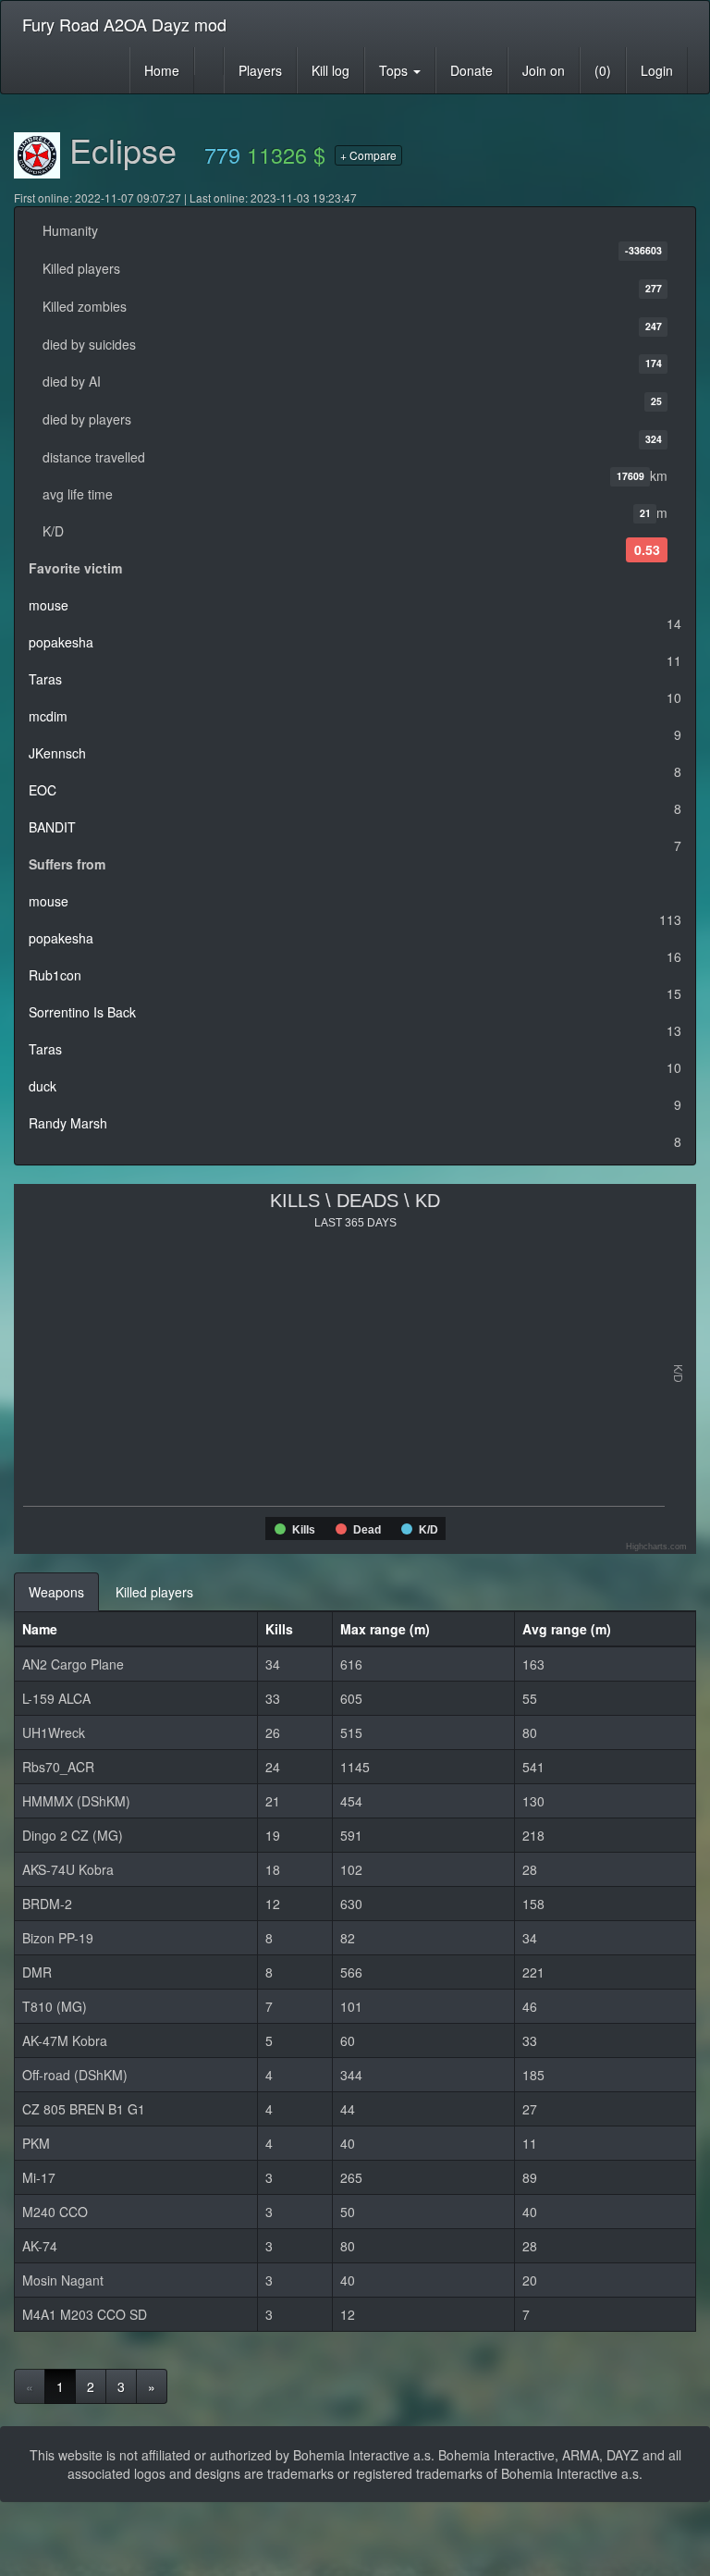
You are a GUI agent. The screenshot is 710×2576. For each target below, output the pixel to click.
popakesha (61, 642)
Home (162, 70)
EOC (43, 790)
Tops (395, 70)
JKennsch (57, 753)
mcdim (48, 716)
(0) (603, 70)
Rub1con (55, 975)
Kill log (331, 70)
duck (43, 1086)
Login (657, 70)
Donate (471, 70)
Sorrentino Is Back (82, 1012)
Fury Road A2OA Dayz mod (124, 24)
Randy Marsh (68, 1123)
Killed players (154, 1592)
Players (260, 70)
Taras (45, 679)
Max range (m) (385, 1629)
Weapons (56, 1592)
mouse (49, 605)
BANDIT (52, 827)
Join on (544, 70)
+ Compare (368, 155)
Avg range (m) (567, 1629)
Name (40, 1629)
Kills (279, 1629)
